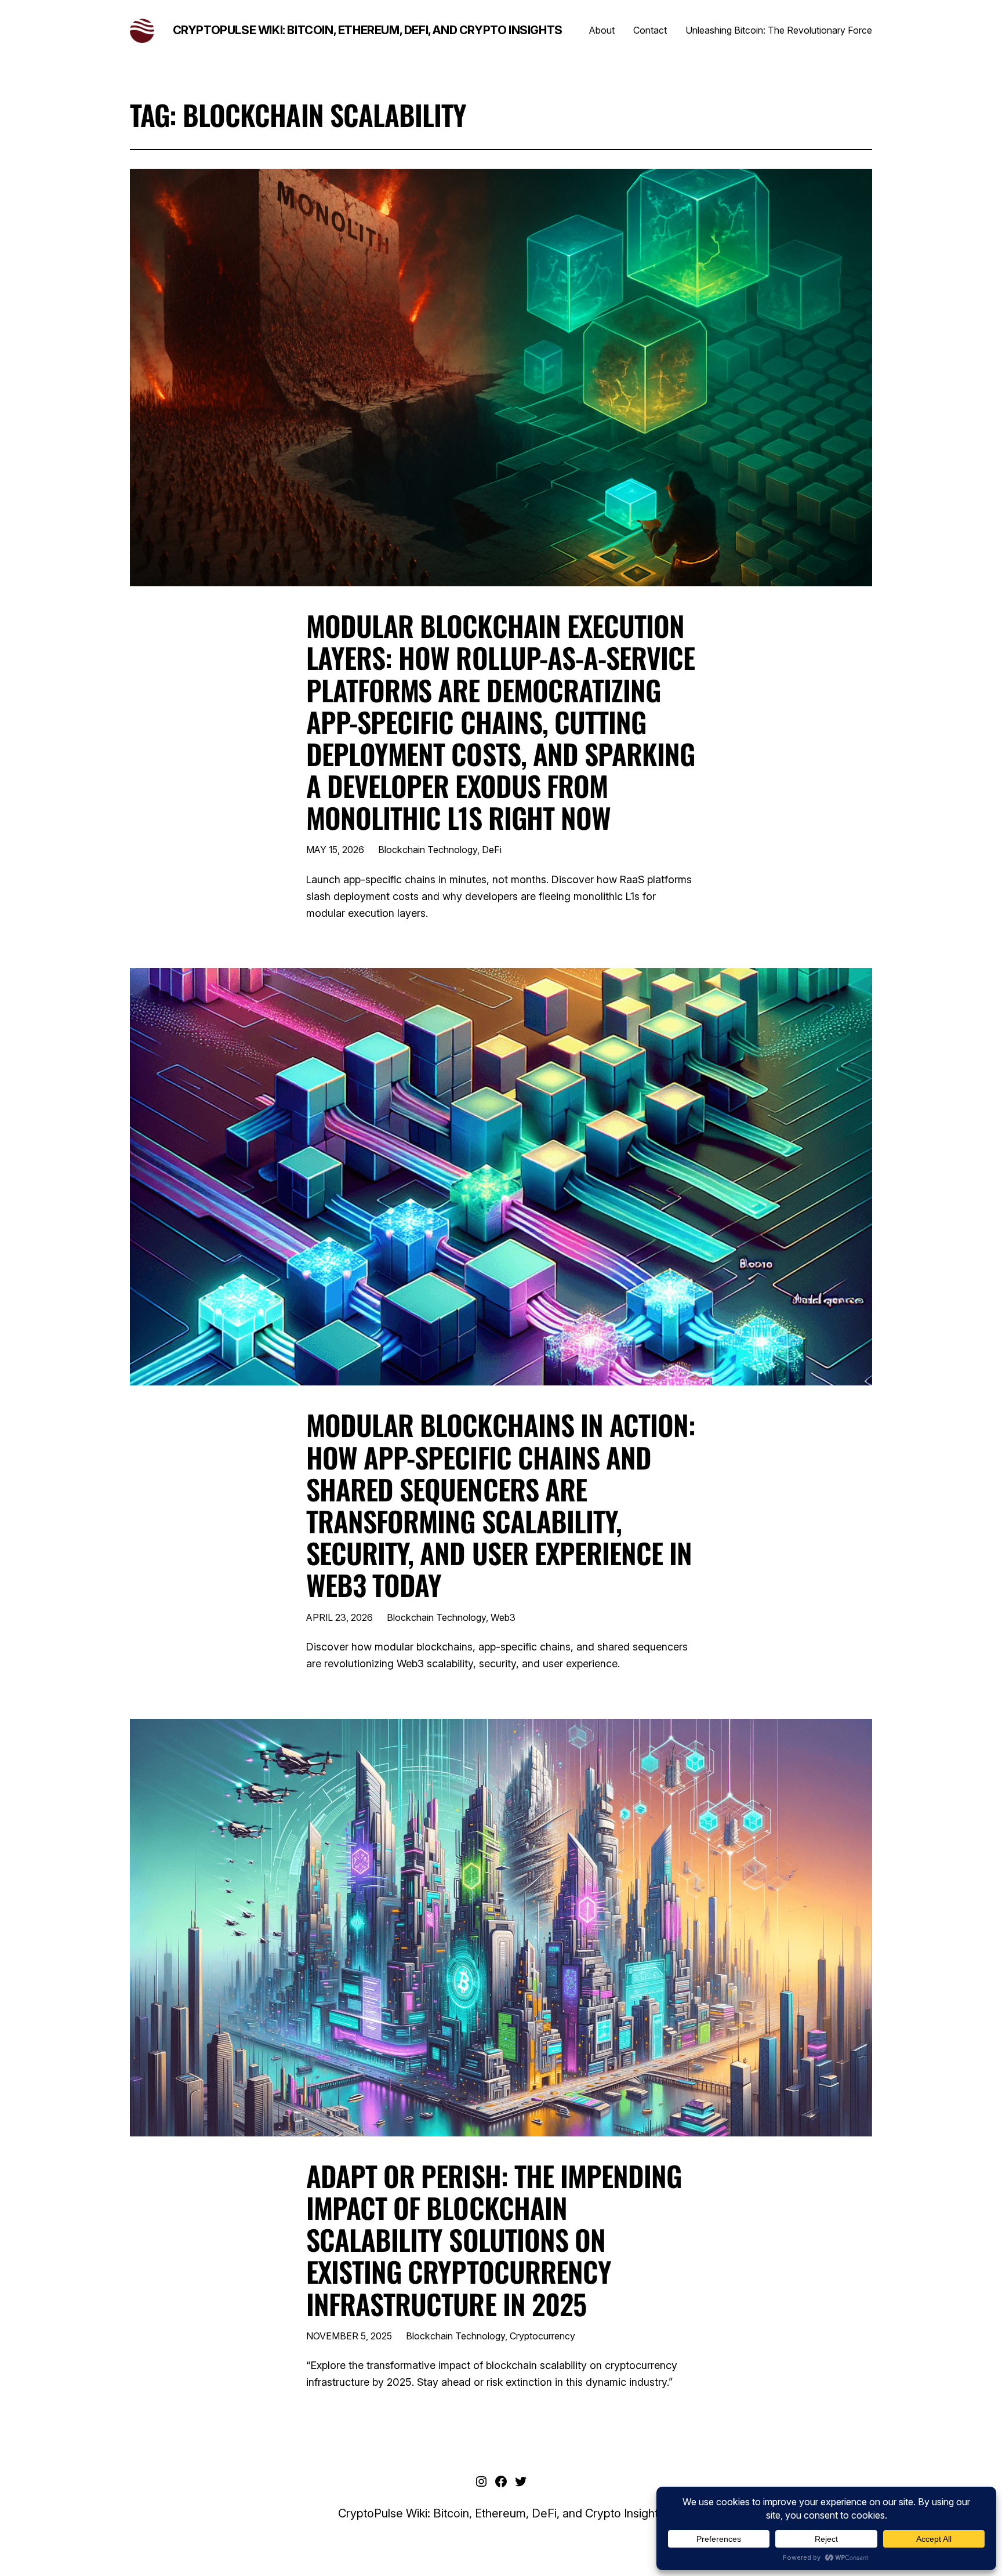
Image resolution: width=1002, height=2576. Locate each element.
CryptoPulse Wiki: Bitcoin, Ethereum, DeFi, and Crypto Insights (368, 30)
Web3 (503, 1617)
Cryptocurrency (542, 2336)
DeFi (492, 850)
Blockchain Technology (428, 850)
